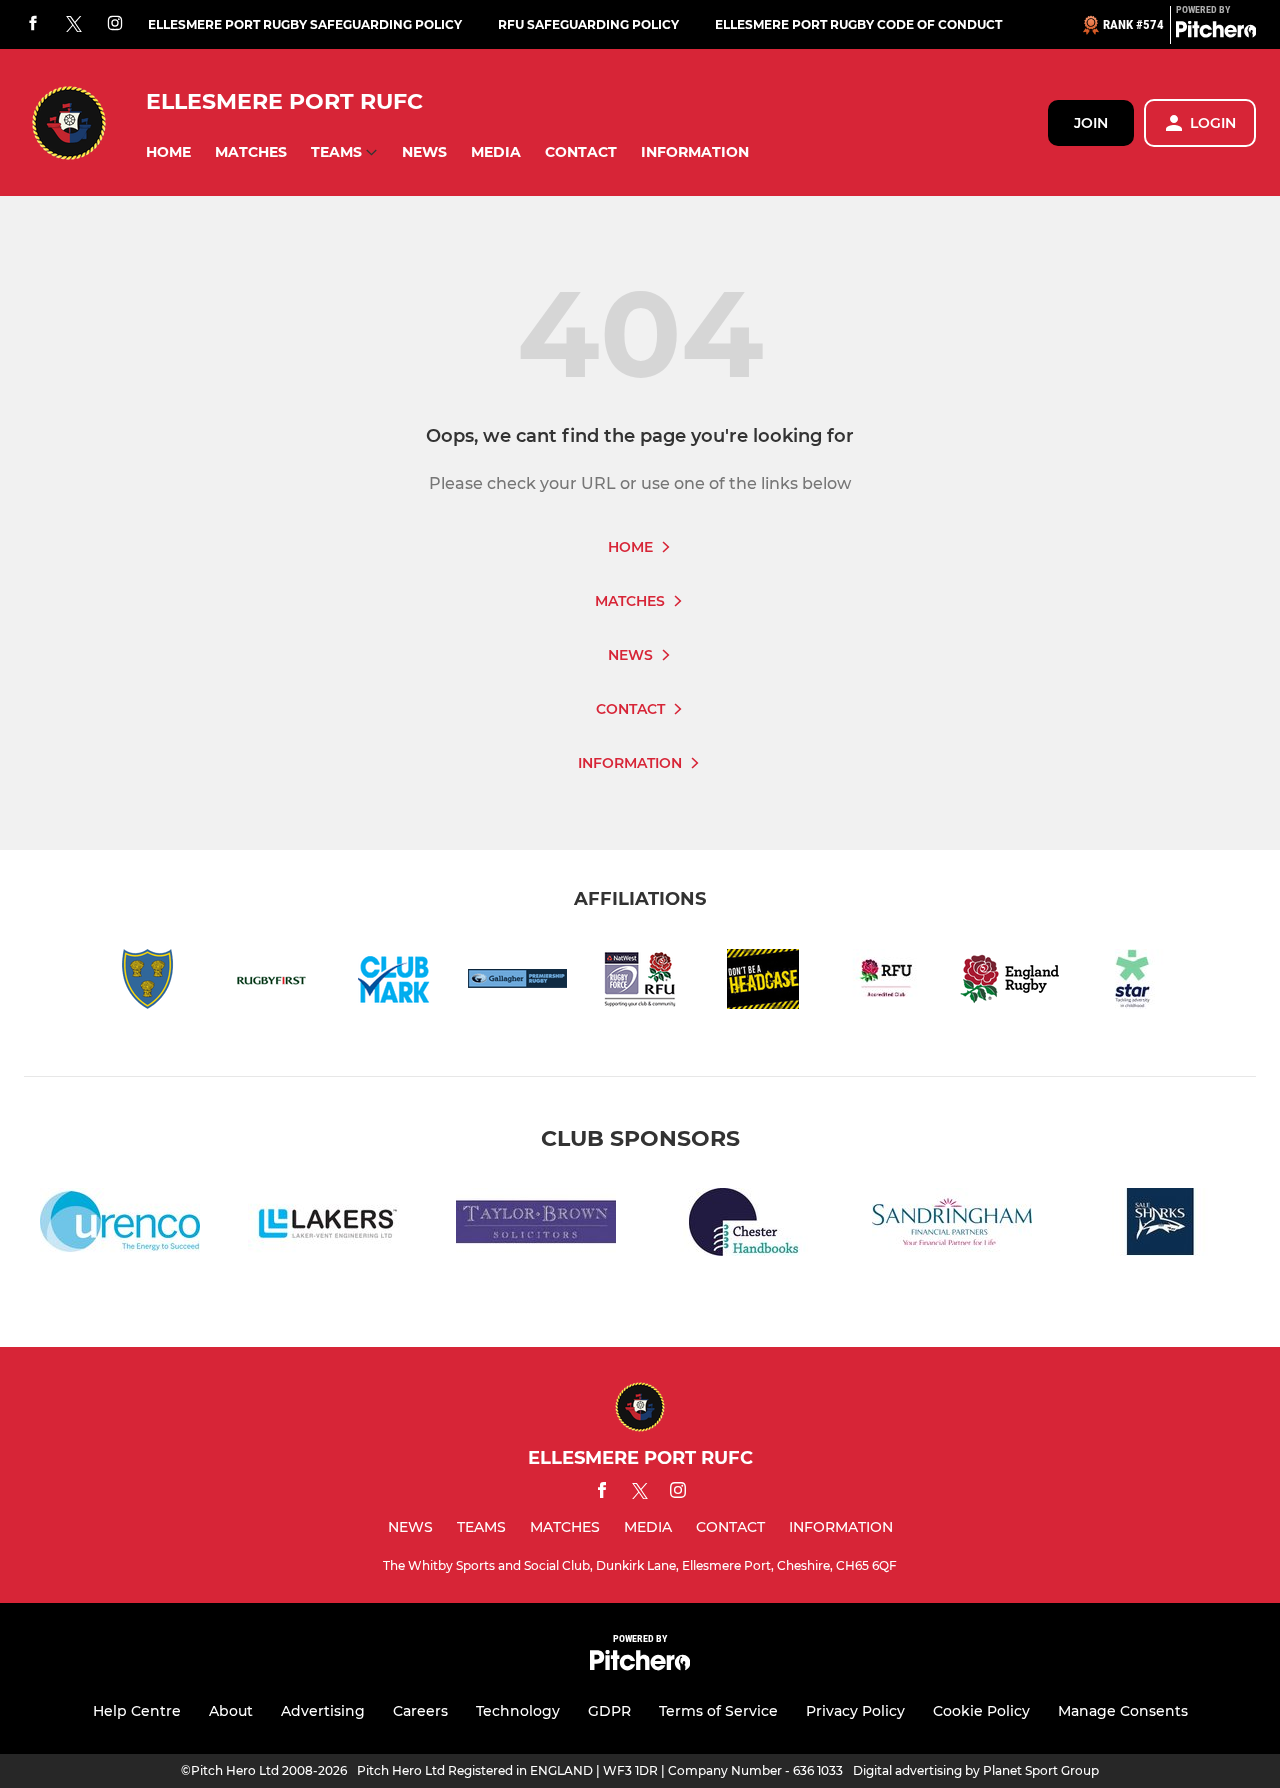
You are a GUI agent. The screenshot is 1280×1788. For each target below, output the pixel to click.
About (231, 1711)
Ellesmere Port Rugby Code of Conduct (858, 24)
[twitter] (74, 25)
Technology (518, 1711)
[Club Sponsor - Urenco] (120, 1225)
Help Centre (137, 1711)
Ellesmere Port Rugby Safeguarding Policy (305, 24)
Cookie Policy (981, 1711)
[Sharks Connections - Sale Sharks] (1160, 1225)
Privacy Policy (855, 1711)
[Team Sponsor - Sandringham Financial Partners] (952, 1225)
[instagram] (115, 24)
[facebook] (33, 24)
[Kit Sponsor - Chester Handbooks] (744, 1225)
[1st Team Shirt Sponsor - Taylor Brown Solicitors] (536, 1225)
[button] (168, 152)
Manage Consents (1123, 1711)
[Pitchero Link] (1216, 33)
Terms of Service (718, 1711)
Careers (420, 1711)
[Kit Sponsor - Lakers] (328, 1225)
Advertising (323, 1711)
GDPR (609, 1711)
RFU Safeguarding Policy (588, 24)
